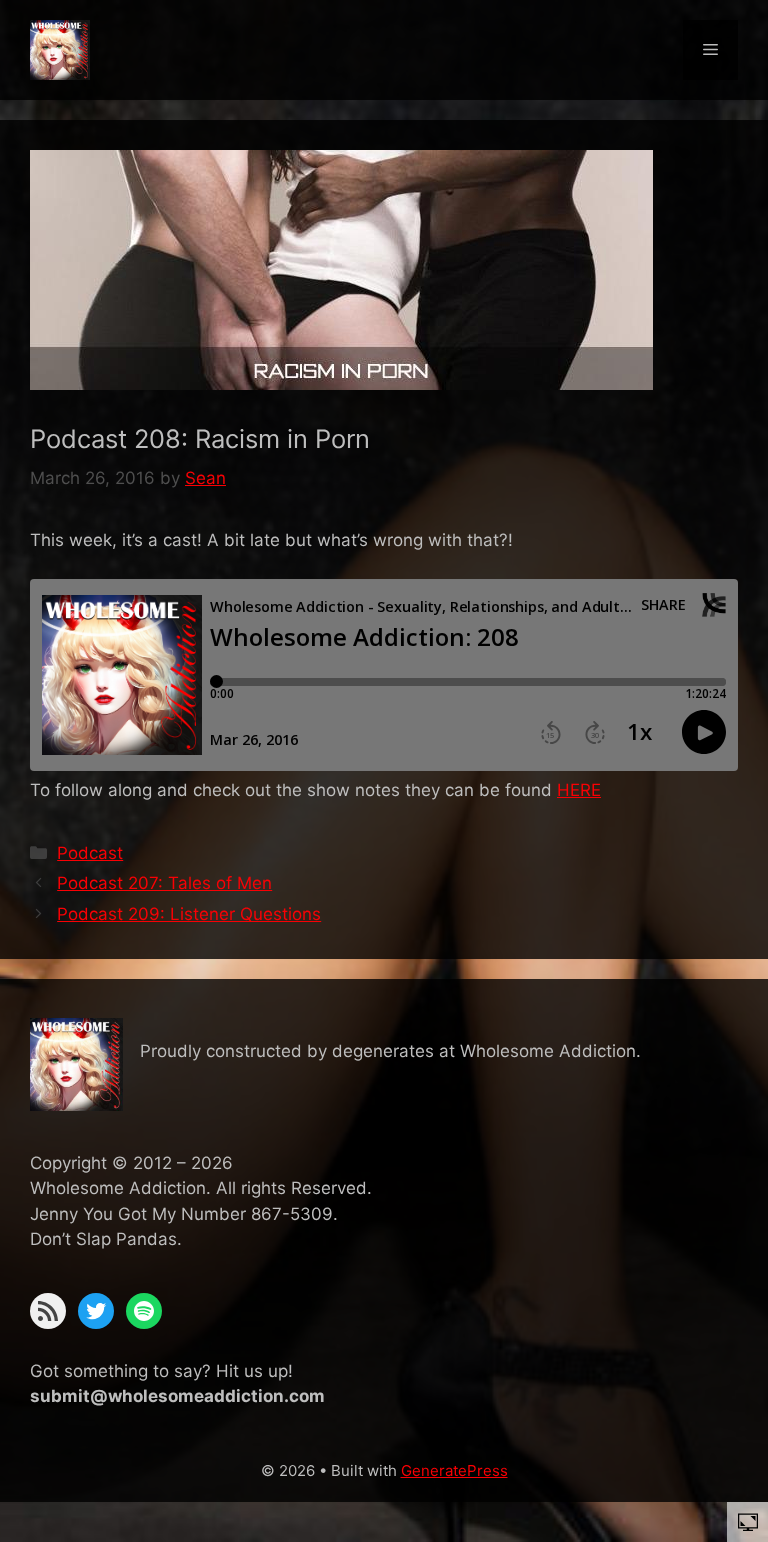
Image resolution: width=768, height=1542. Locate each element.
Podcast (90, 853)
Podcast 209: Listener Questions (189, 914)
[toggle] (748, 1521)
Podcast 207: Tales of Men (164, 883)
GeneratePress (454, 1470)
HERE (579, 790)
